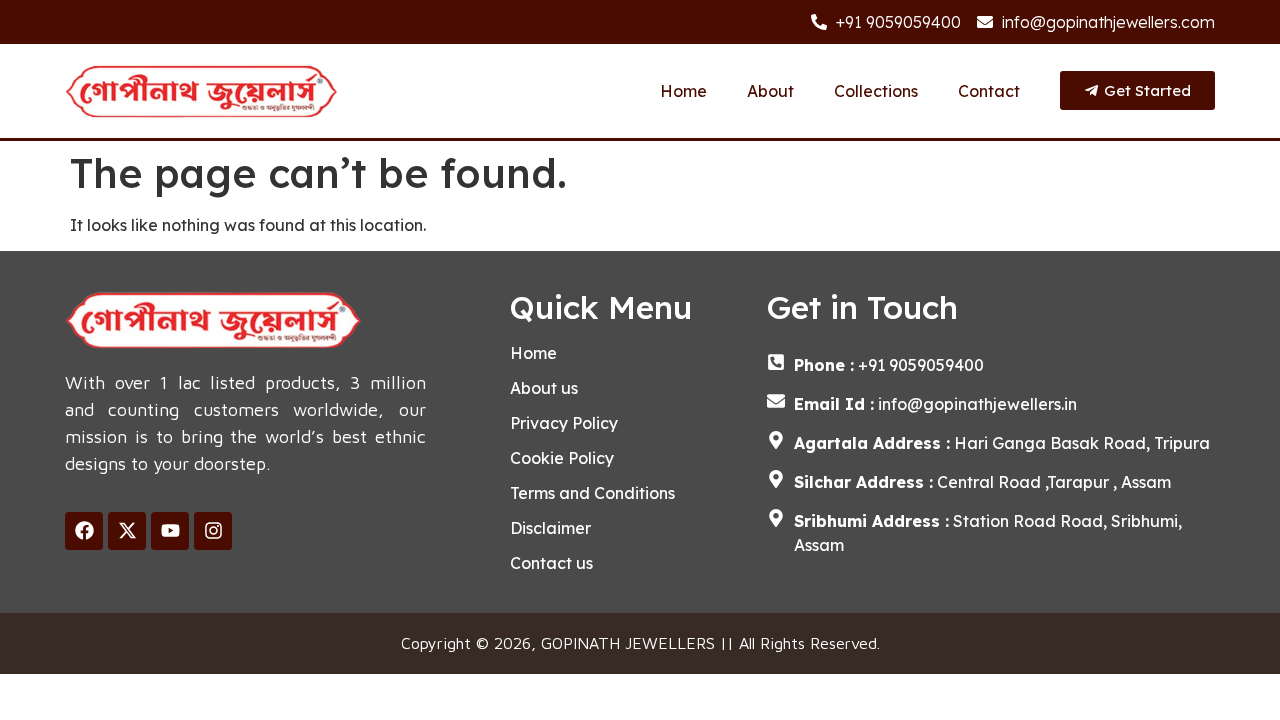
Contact (989, 91)
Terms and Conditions (592, 493)
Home (683, 91)
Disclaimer (550, 528)
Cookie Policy (562, 458)
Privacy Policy (564, 423)
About (770, 91)
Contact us (551, 563)
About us (544, 388)
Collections (876, 91)
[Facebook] (84, 531)
